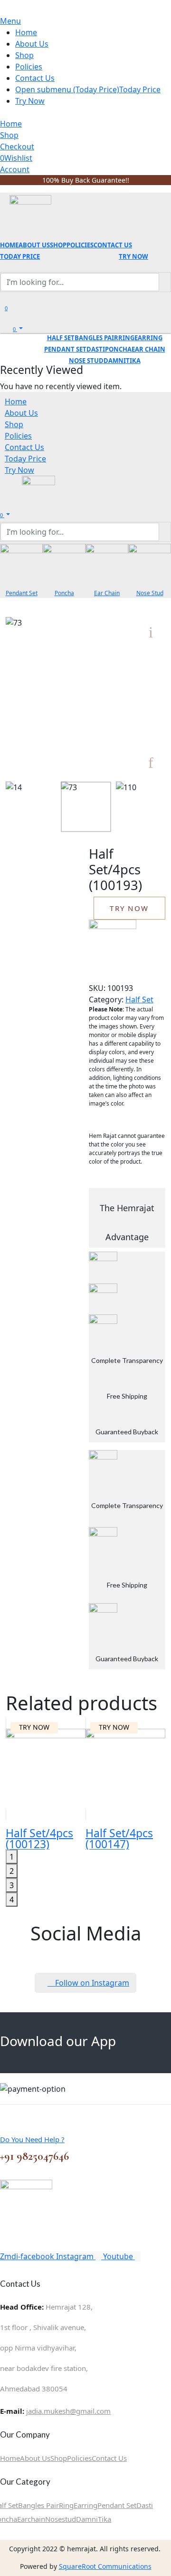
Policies (79, 2458)
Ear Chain (107, 593)
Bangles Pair (38, 2505)
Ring (66, 2505)
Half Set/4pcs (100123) (39, 1838)
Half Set (139, 999)
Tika (104, 2519)
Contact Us (109, 2458)
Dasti (145, 2505)
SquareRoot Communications (105, 2566)
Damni (87, 2519)
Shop (59, 2458)
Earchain (31, 2519)
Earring (85, 2505)
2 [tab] (12, 1871)
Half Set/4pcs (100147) (119, 1838)
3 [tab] (12, 1885)
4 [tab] (12, 1900)
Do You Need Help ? (32, 2139)
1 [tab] (12, 1857)
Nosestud (61, 2519)
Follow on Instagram (88, 1983)
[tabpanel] (46, 1783)
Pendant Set (22, 593)
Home (10, 2458)
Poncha (64, 593)
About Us (35, 2458)
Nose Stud (150, 593)
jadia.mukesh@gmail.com (68, 2411)
